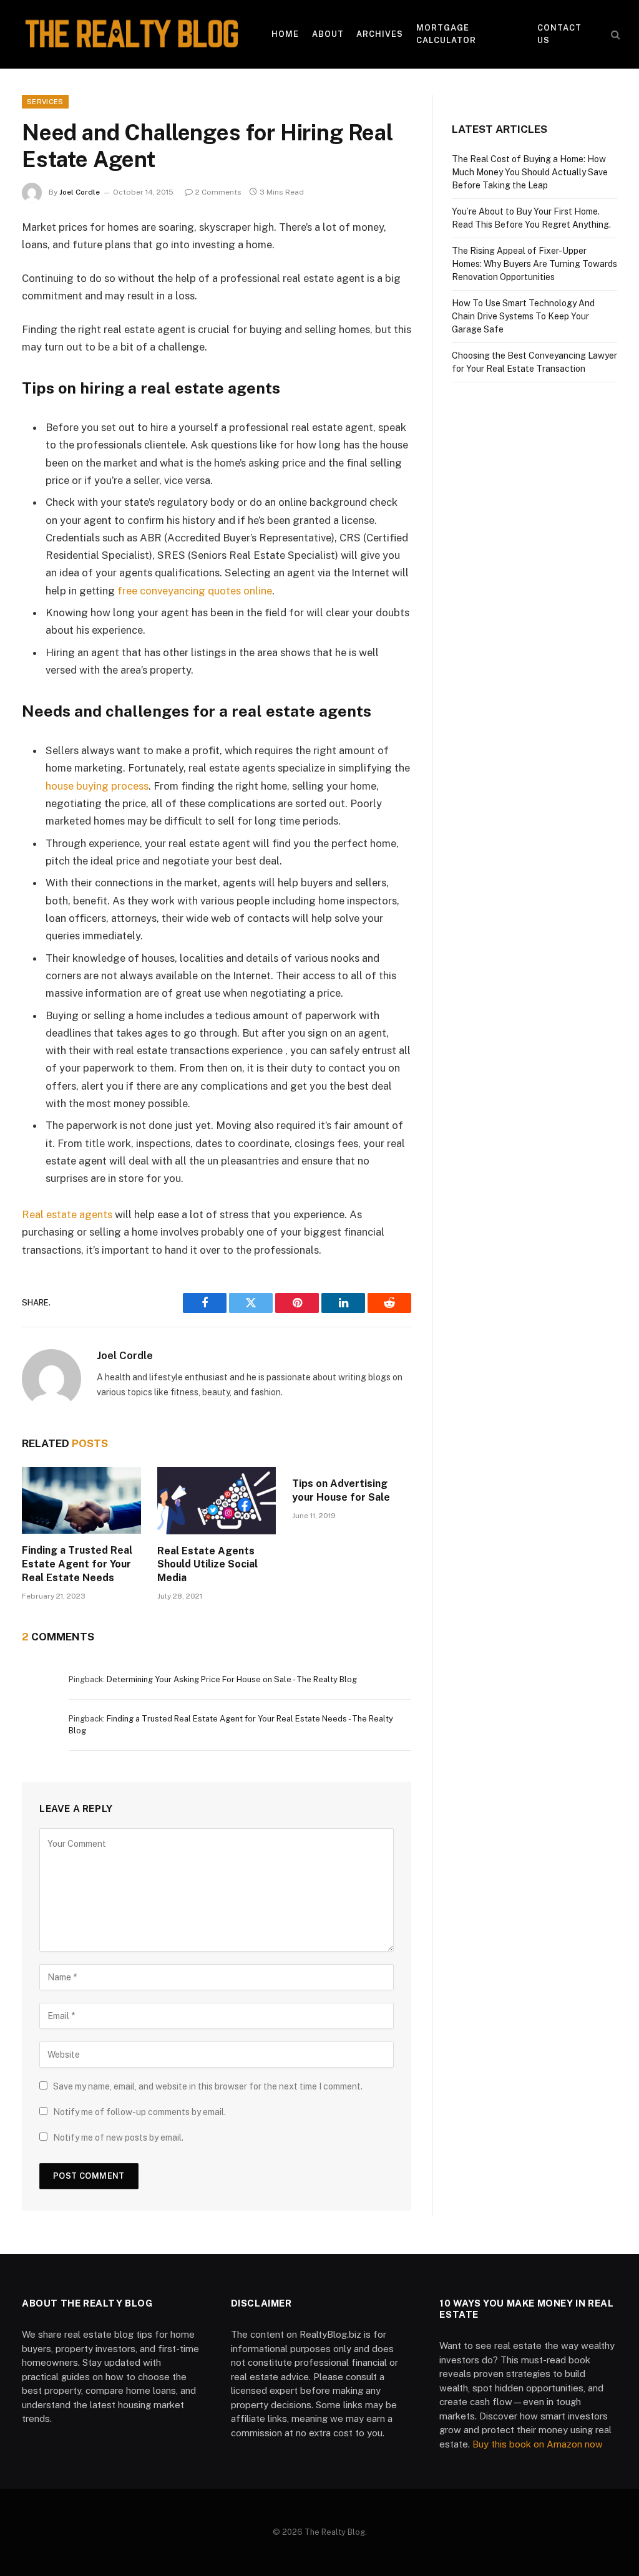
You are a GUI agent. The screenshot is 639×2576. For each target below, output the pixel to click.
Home (285, 34)
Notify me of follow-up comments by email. (139, 2112)
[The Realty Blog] (131, 34)
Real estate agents (67, 1214)
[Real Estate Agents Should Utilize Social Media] (217, 1500)
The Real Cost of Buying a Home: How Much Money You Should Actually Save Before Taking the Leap (530, 172)
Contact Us (559, 34)
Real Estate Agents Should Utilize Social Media (207, 1565)
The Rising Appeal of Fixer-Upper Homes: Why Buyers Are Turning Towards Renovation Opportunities (534, 264)
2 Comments (218, 192)
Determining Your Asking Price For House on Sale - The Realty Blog (232, 1679)
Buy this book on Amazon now (538, 2444)
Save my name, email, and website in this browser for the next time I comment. (208, 2086)
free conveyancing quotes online (195, 591)
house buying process (97, 786)
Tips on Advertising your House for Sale (341, 1490)
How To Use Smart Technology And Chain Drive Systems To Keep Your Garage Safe (523, 316)
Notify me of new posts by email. (118, 2138)
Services (45, 102)
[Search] (614, 35)
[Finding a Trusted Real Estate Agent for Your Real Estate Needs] (81, 1500)
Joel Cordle (80, 192)
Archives (380, 34)
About (328, 34)
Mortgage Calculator (446, 34)
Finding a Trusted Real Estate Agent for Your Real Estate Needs (77, 1564)
